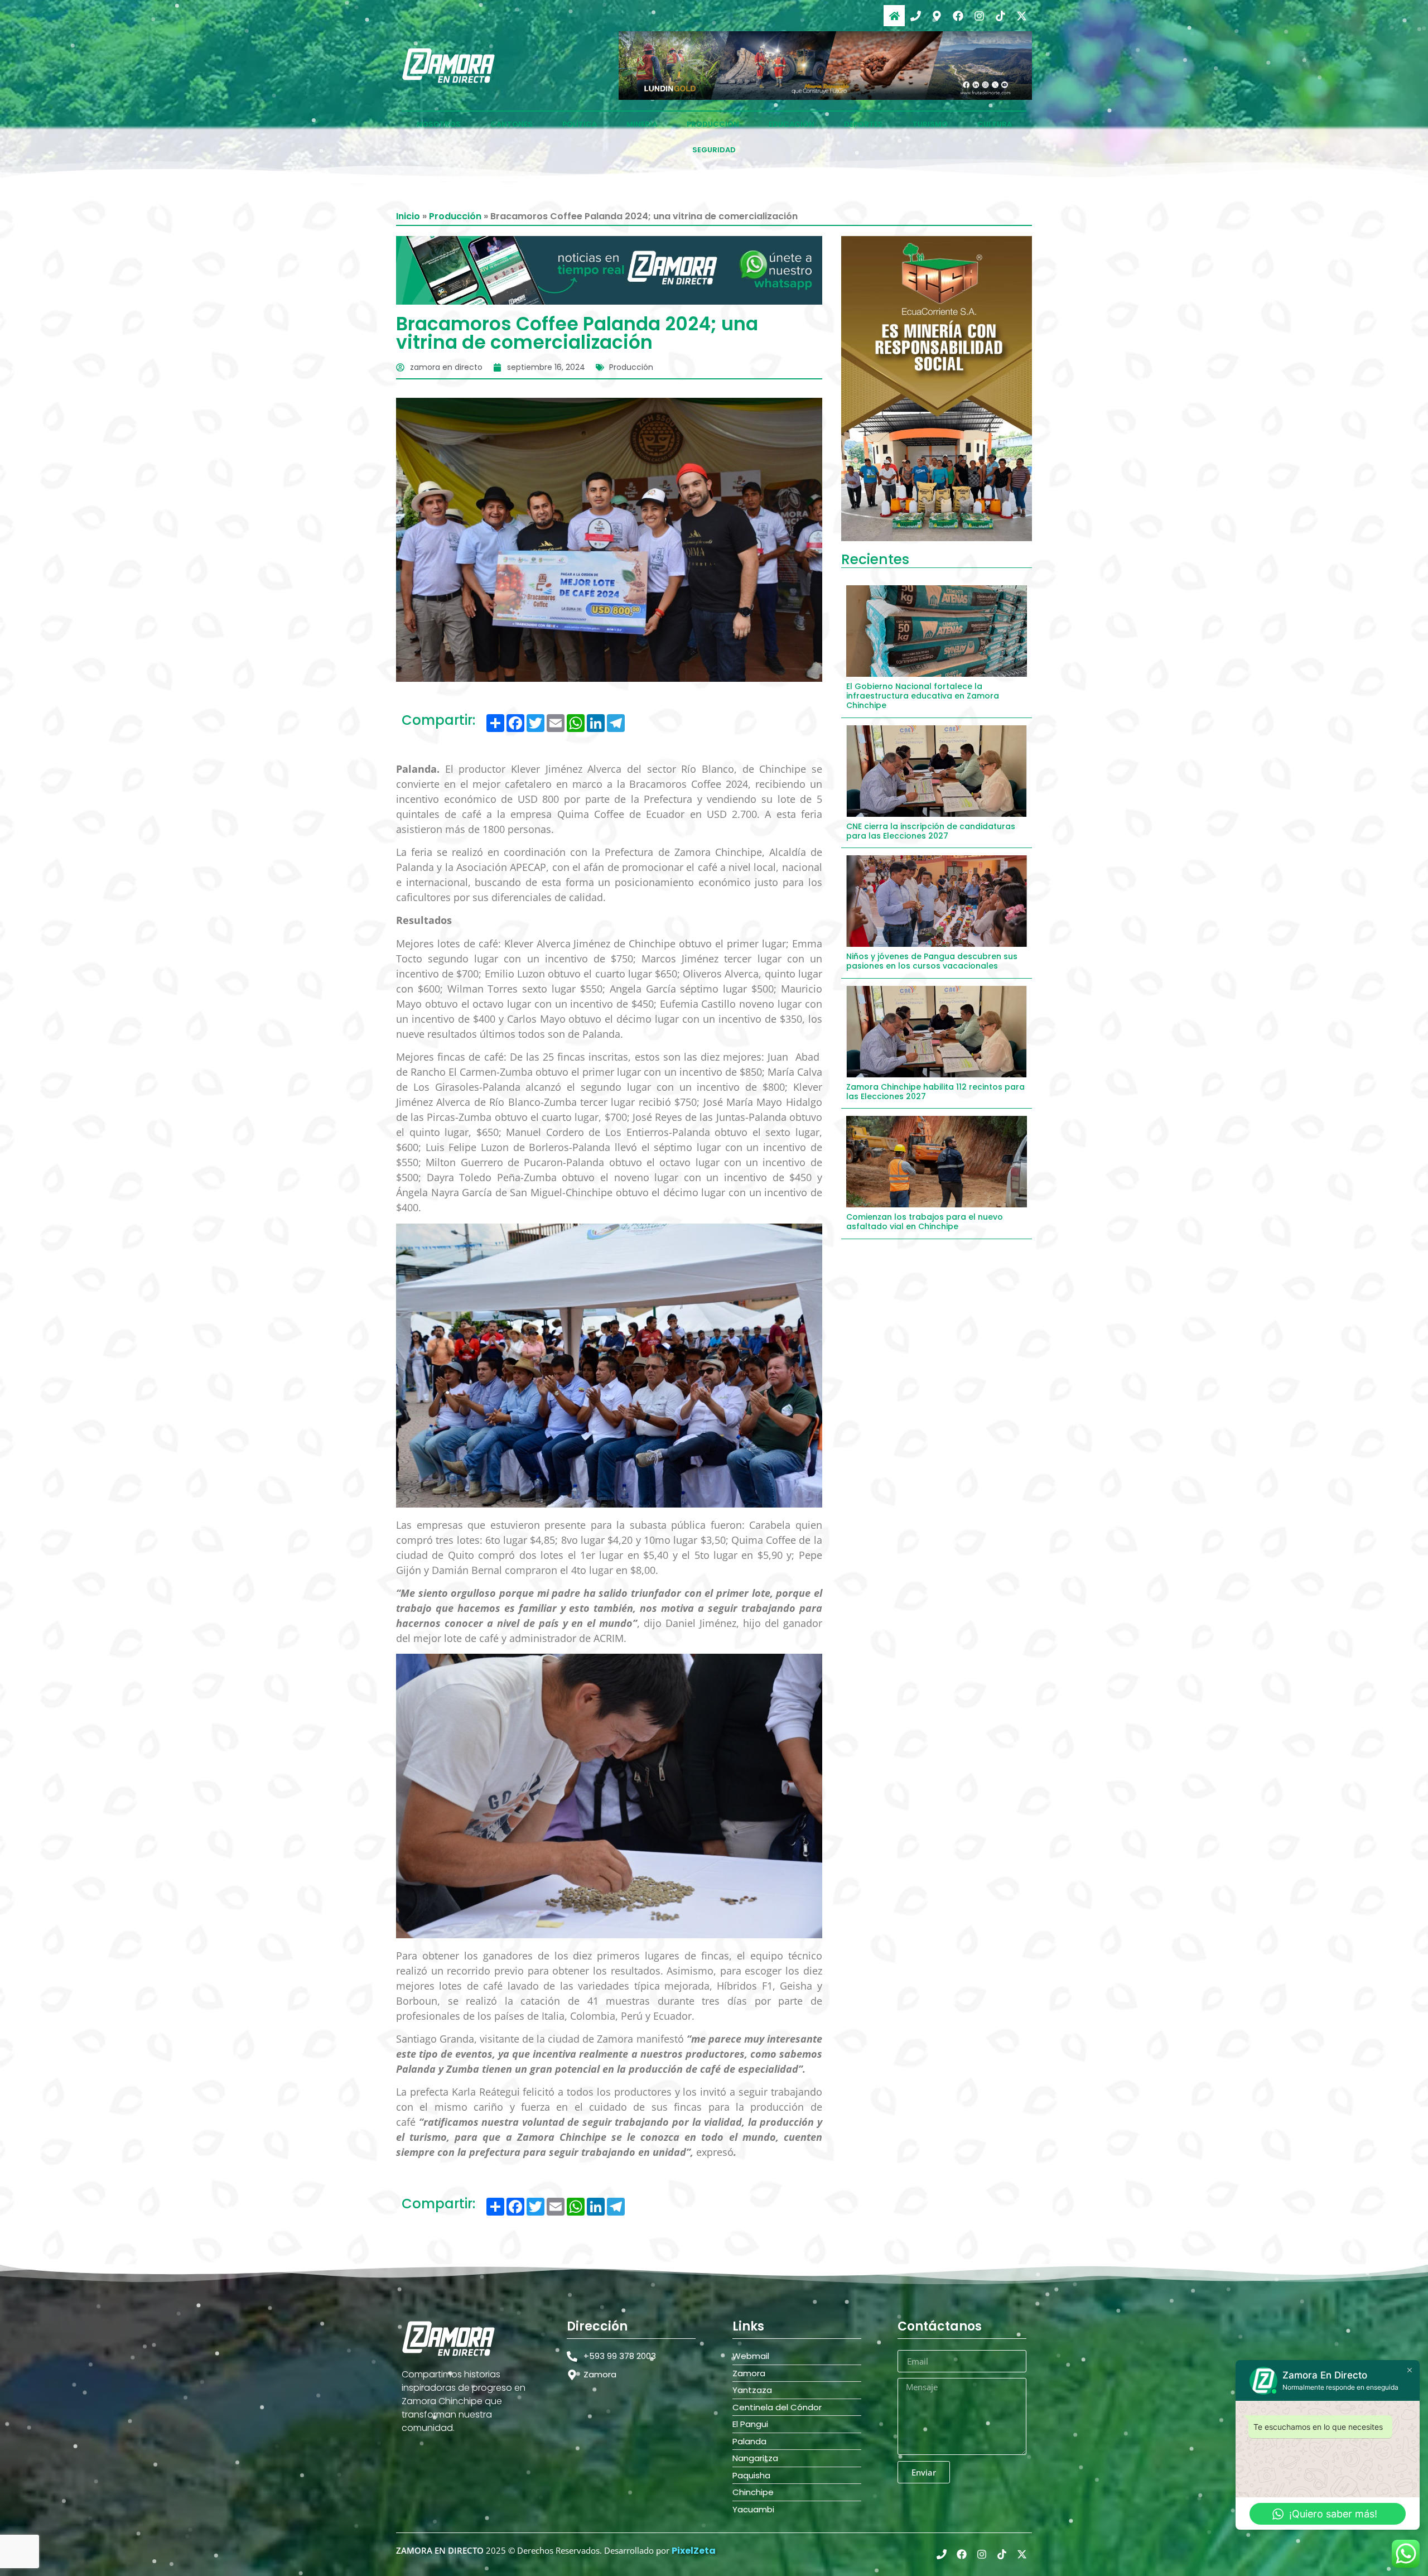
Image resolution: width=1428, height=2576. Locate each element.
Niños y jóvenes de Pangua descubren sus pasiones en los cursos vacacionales (932, 961)
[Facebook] (958, 16)
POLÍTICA (580, 124)
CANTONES (512, 124)
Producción (455, 216)
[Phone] (915, 16)
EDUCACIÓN (792, 124)
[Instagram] (979, 16)
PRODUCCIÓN (713, 124)
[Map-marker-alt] (937, 16)
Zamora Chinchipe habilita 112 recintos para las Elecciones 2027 (935, 1092)
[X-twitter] (1021, 16)
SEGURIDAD (714, 150)
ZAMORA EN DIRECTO (440, 2550)
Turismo (930, 124)
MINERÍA (642, 124)
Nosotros (439, 124)
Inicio (408, 216)
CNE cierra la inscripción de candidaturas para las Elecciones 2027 (931, 831)
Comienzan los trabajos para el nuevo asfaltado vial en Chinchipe (925, 1222)
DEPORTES (863, 124)
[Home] (894, 16)
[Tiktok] (1000, 16)
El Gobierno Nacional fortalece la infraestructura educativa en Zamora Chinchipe (923, 696)
